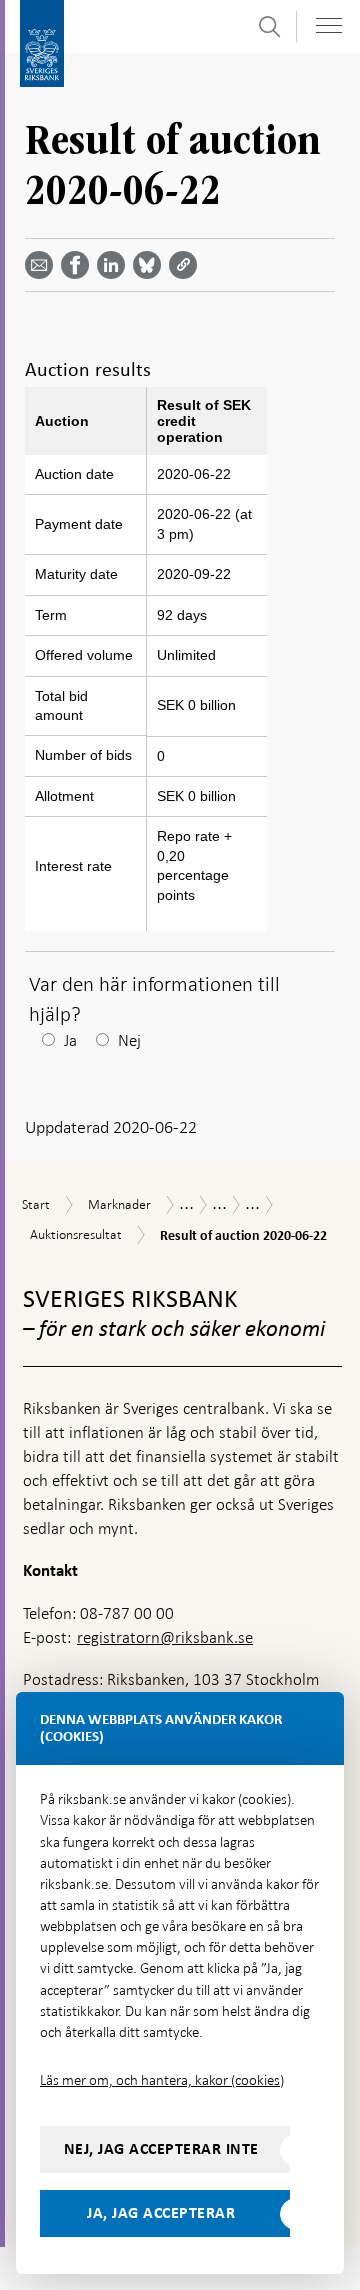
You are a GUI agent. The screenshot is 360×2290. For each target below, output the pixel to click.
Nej (129, 1040)
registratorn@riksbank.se (165, 1637)
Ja (70, 1040)
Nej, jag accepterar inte (161, 2149)
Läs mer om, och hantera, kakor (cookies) (162, 2080)
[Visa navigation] (329, 25)
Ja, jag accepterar (161, 2213)
